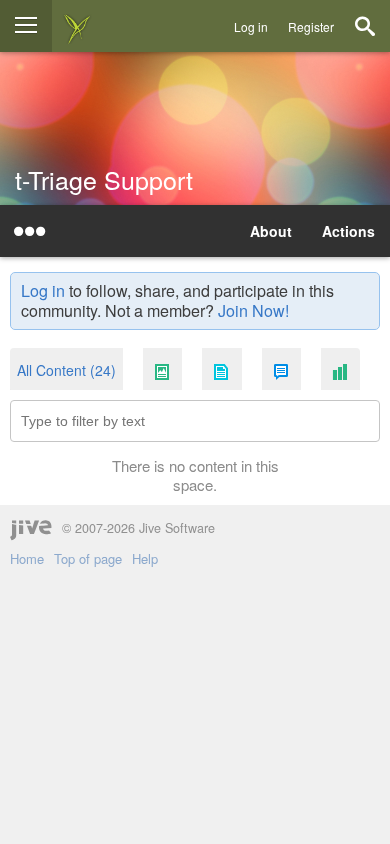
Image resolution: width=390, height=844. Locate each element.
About (271, 231)
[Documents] (221, 370)
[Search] (365, 26)
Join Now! (253, 310)
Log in (251, 26)
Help (145, 559)
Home (27, 559)
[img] (77, 26)
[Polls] (340, 370)
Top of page (88, 559)
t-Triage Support (104, 179)
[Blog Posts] (162, 370)
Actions (348, 231)
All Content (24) (66, 370)
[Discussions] (281, 370)
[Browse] (26, 26)
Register (311, 26)
